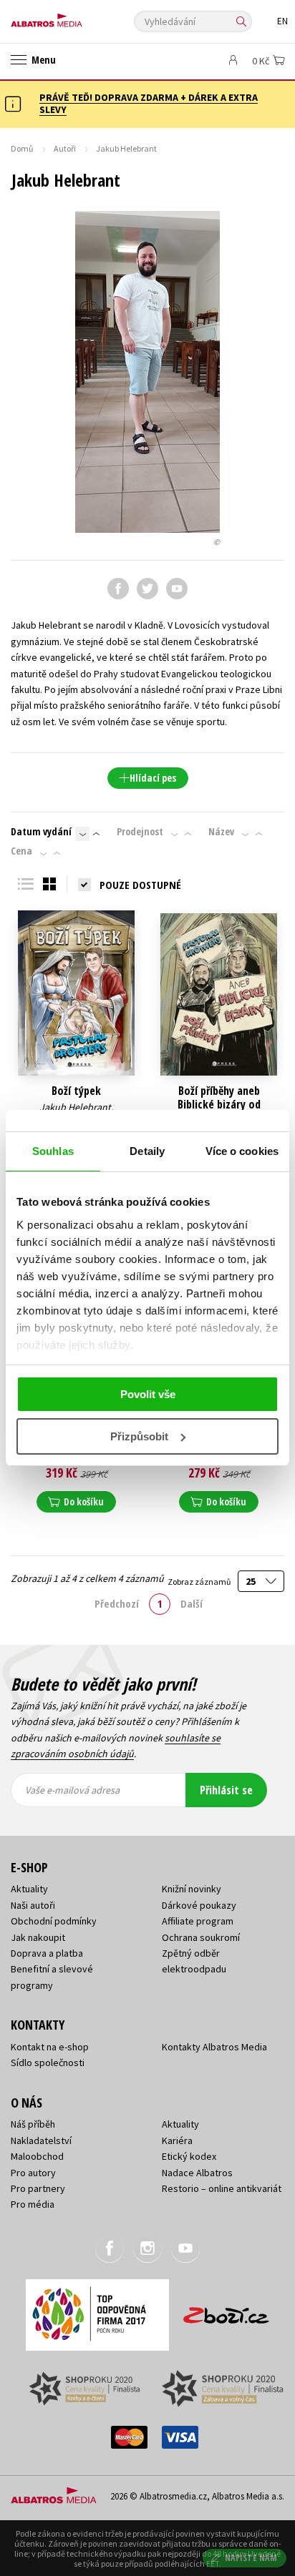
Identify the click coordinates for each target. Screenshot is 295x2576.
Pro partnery (38, 2188)
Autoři (65, 148)
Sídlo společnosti (48, 2063)
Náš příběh (33, 2124)
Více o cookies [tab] (242, 1151)
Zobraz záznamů (200, 1582)
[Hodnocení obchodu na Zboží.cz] (226, 2310)
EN (282, 21)
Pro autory (33, 2173)
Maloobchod (37, 2156)
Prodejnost (140, 832)
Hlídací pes (153, 778)
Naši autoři (33, 1905)
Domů (22, 148)
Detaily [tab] (147, 1151)
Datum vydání (41, 832)
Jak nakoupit (38, 1937)
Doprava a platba (47, 1953)
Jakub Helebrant (75, 1107)
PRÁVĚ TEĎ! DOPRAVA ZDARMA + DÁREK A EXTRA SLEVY (149, 103)
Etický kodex (189, 2156)
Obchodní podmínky (54, 1921)
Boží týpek (76, 1091)
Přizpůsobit (139, 1436)
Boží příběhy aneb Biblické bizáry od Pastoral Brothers (219, 1105)
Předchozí (117, 1603)
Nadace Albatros (197, 2173)
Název (221, 832)
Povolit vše (148, 1394)
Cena (21, 851)
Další (192, 1603)
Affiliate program (198, 1921)
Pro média (33, 2204)
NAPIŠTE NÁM (251, 2558)
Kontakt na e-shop (50, 2047)
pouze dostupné (140, 885)
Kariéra (177, 2140)
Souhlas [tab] (53, 1151)
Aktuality (29, 1889)
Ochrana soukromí (201, 1937)
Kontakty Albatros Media (214, 2047)
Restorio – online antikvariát (222, 2188)
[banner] (75, 17)
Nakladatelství (41, 2140)
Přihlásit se (226, 1790)
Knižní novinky (192, 1889)
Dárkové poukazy (199, 1905)
